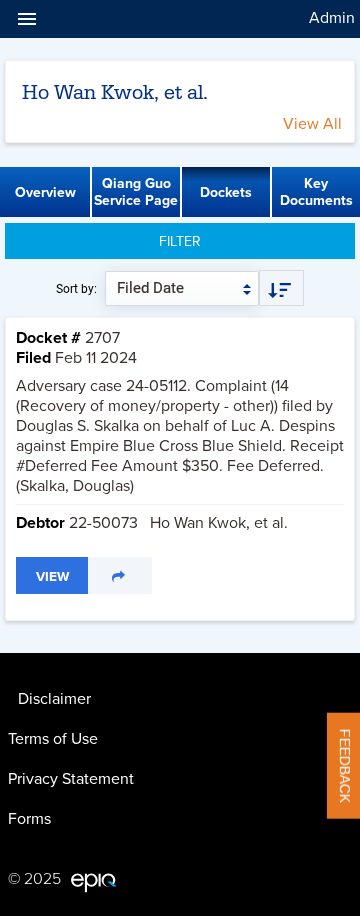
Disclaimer (54, 699)
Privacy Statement (71, 779)
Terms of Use (53, 739)
